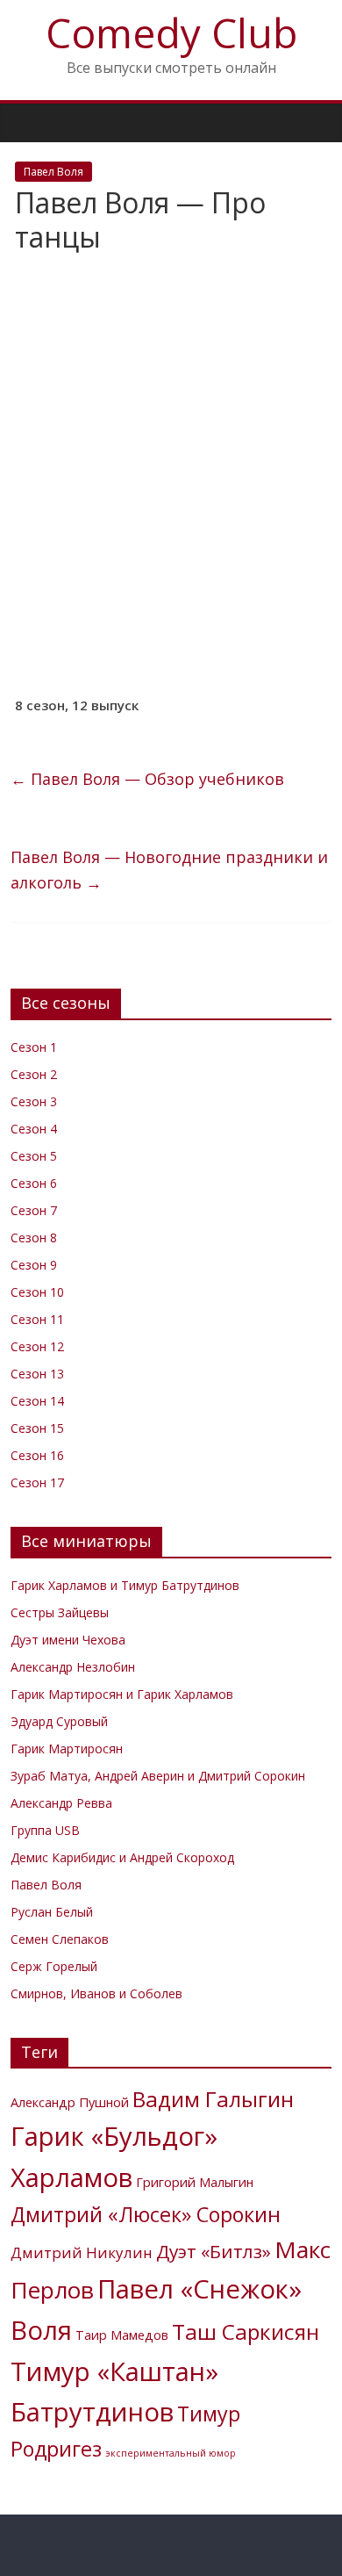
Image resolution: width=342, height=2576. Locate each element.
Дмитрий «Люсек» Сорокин (146, 2214)
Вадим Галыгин (213, 2099)
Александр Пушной (70, 2102)
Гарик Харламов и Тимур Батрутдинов (125, 1585)
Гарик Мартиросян (67, 1749)
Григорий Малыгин (195, 2182)
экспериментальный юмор (171, 2453)
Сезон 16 (37, 1455)
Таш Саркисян (246, 2331)
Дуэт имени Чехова (68, 1640)
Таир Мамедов (122, 2335)
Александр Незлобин (73, 1667)
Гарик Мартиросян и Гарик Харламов (122, 1694)
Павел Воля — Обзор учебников (147, 779)
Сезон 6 (34, 1183)
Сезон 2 (34, 1074)
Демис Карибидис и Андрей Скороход (122, 1857)
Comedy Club (171, 32)
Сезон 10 (37, 1292)
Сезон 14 (37, 1401)
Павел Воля (53, 172)
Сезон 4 (34, 1129)
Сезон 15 (37, 1428)
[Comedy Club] (28, 122)
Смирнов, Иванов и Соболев (96, 1993)
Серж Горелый (54, 1966)
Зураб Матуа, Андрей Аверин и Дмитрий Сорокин (158, 1776)
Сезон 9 (34, 1265)
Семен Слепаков (60, 1939)
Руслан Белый (52, 1912)
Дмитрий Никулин (82, 2252)
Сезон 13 (37, 1374)
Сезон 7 (34, 1210)
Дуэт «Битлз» (214, 2251)
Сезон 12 (37, 1346)
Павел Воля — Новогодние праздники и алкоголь (169, 870)
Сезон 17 (37, 1482)
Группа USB (45, 1830)
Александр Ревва (61, 1803)
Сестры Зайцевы (60, 1612)
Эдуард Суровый (59, 1721)
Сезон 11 (37, 1319)
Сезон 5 (34, 1156)
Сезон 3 (34, 1101)
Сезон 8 (34, 1238)
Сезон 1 (34, 1047)
